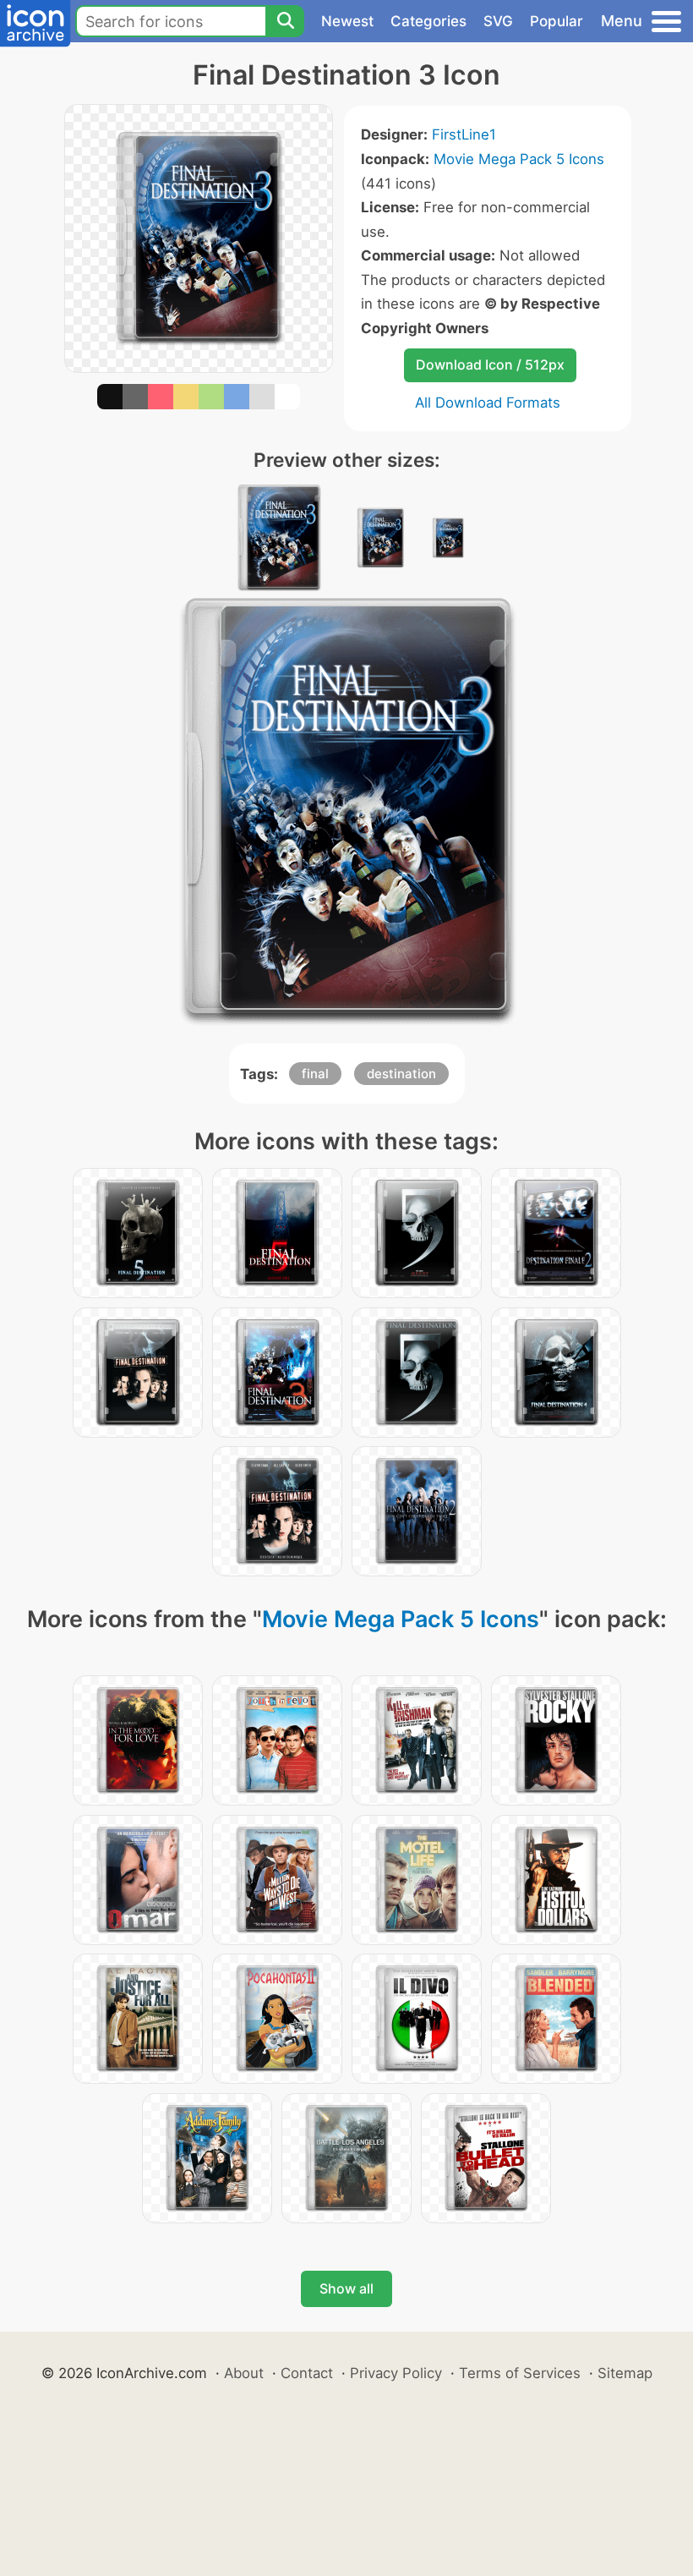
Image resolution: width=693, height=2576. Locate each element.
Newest (347, 21)
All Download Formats (488, 403)
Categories (428, 21)
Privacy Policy (396, 2373)
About (244, 2373)
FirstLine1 (464, 134)
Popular (557, 21)
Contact (307, 2373)
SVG (498, 21)
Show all (346, 2288)
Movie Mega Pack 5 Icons (519, 159)
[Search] (285, 21)
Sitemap (625, 2373)
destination (401, 1074)
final (315, 1074)
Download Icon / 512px (490, 364)
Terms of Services (520, 2373)
